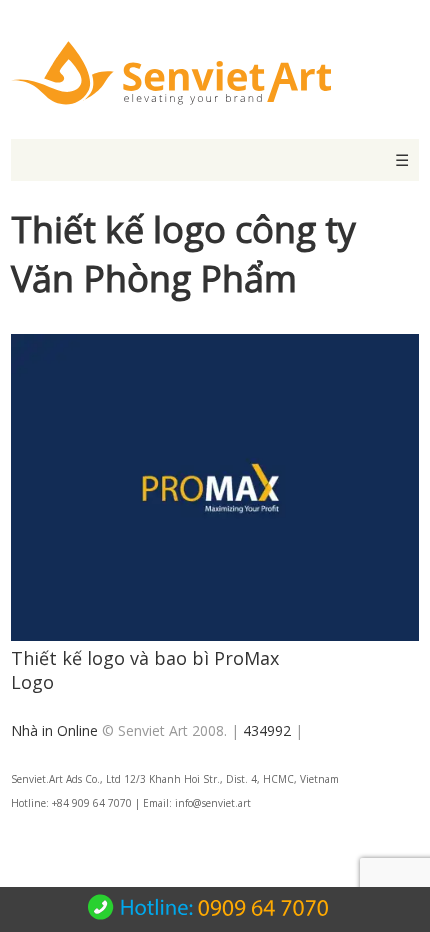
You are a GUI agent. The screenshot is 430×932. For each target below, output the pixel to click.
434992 (267, 730)
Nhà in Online (54, 730)
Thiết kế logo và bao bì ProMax (145, 658)
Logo (32, 682)
